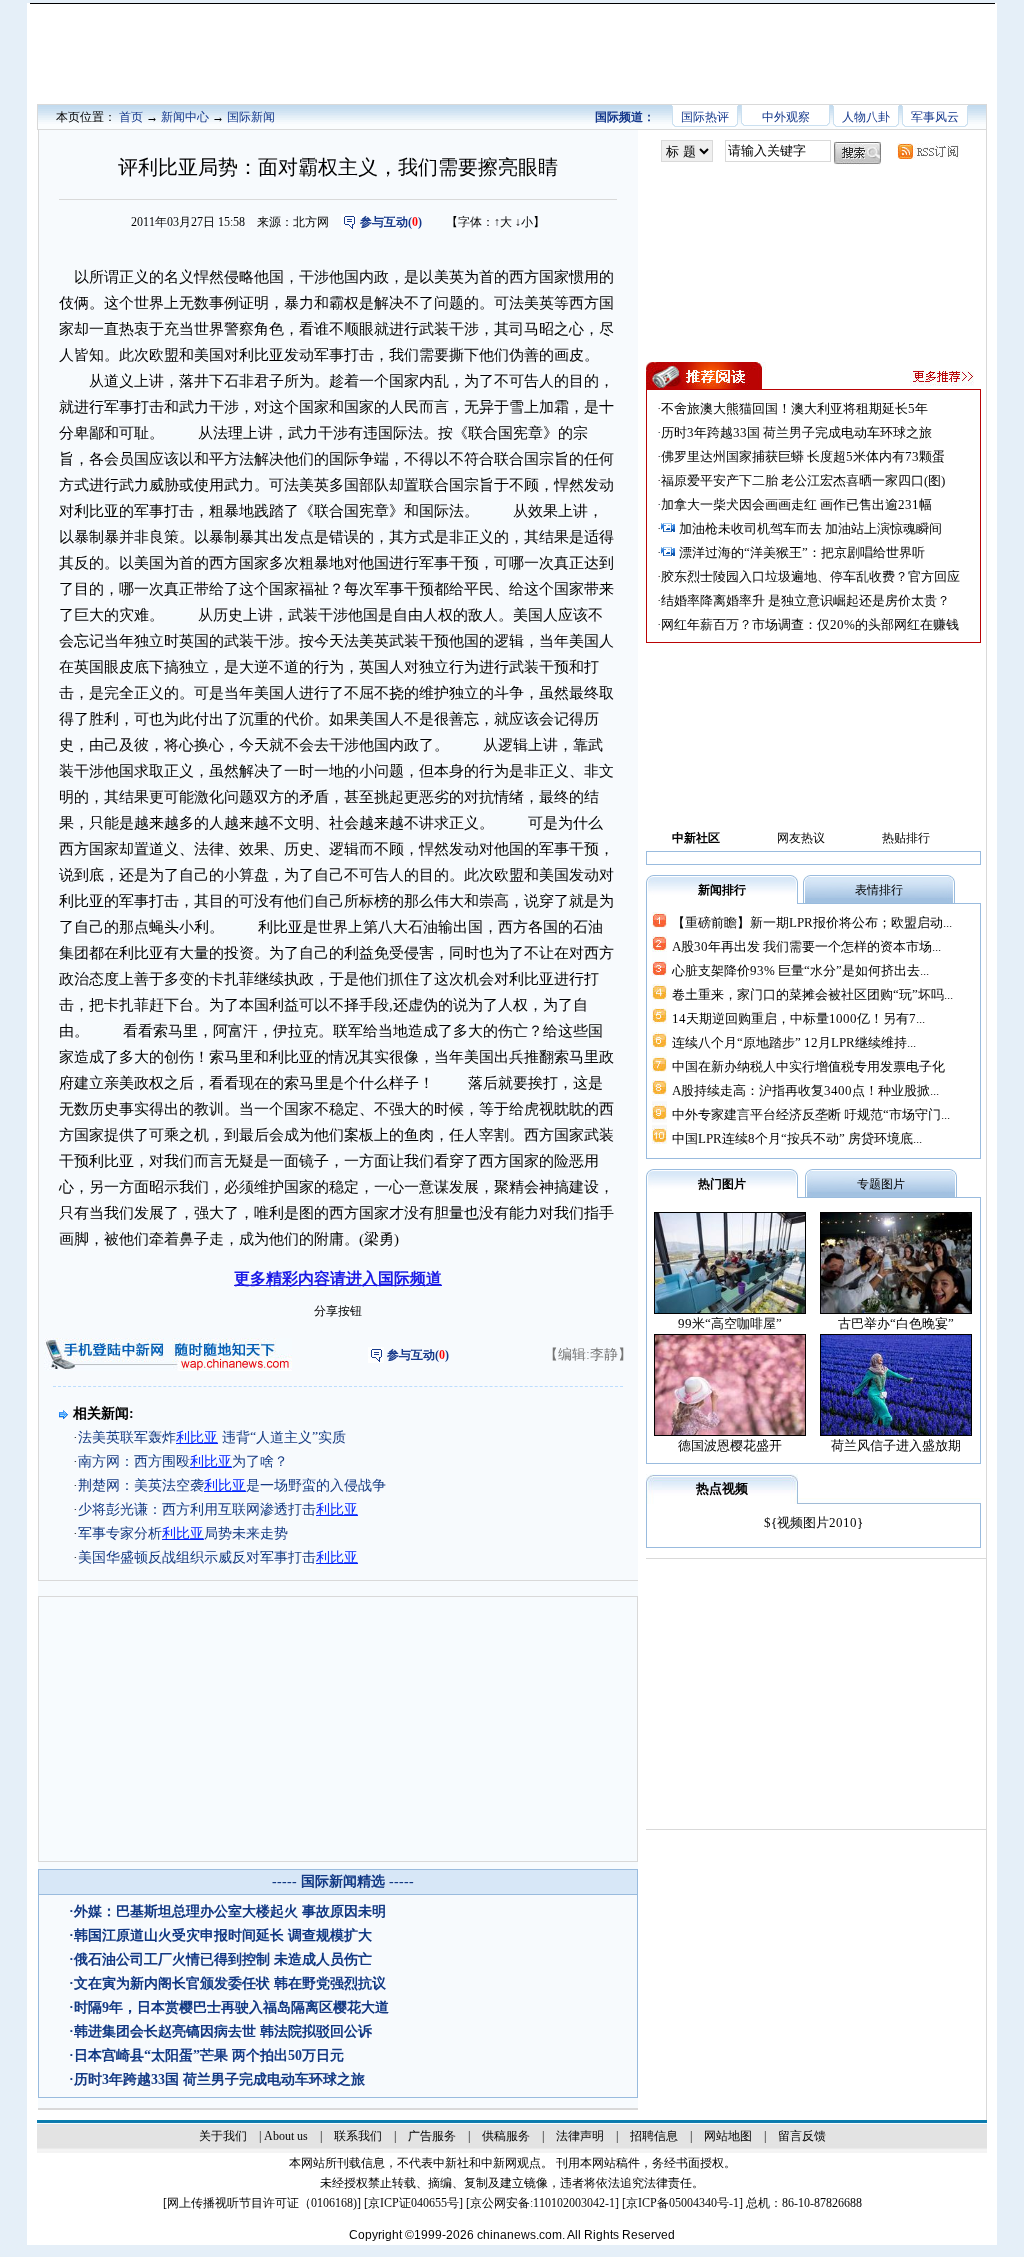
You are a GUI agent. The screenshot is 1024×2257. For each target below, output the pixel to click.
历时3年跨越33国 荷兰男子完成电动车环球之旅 (219, 2079)
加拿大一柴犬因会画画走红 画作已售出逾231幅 (796, 504)
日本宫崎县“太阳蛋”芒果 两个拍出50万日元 (209, 2055)
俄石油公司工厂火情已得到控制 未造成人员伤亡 (223, 1959)
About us (286, 2136)
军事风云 (935, 117)
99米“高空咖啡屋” (730, 1323)
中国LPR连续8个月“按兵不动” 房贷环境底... (797, 1138)
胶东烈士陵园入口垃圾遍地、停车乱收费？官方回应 (810, 576)
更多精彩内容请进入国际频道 (338, 1278)
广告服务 (432, 2136)
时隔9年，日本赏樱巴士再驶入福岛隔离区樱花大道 (231, 2007)
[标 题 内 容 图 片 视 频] (687, 151)
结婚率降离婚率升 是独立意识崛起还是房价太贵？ (805, 600)
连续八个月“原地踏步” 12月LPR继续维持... (794, 1042)
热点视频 (722, 1488)
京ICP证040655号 (413, 2203)
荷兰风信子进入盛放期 (896, 1445)
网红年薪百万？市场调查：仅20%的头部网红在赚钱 (810, 624)
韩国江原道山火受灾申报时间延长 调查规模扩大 (223, 1935)
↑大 (503, 222)
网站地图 (728, 2136)
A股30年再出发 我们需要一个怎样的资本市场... (806, 946)
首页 (131, 117)
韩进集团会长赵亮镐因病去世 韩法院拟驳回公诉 (223, 2031)
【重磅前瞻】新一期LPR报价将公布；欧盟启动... (812, 922)
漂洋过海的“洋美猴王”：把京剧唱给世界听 (802, 552)
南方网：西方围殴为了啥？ (183, 1461)
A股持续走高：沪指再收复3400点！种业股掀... (805, 1090)
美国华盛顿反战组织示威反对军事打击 (218, 1557)
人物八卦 (866, 117)
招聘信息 (654, 2136)
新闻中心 (185, 117)
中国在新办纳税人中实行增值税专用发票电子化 (808, 1066)
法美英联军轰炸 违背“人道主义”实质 (212, 1437)
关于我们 (223, 2136)
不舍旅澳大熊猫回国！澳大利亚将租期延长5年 (794, 408)
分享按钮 (338, 1311)
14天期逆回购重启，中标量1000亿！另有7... (798, 1018)
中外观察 (786, 117)
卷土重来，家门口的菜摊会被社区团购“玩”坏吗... (812, 994)
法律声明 (580, 2136)
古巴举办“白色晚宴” (896, 1323)
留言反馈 (802, 2136)
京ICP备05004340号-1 (682, 2203)
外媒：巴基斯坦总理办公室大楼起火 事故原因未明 (230, 1911)
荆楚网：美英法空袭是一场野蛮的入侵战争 (232, 1485)
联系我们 (358, 2136)
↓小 (524, 222)
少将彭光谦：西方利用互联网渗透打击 (218, 1509)
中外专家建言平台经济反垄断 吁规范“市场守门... (811, 1114)
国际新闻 (251, 117)
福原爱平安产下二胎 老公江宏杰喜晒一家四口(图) (803, 480)
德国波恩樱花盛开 (730, 1445)
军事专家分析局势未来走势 (183, 1533)
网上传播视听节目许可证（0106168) (262, 2203)
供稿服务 (506, 2136)
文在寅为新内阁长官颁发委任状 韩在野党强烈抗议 (230, 1983)
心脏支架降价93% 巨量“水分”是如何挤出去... (800, 970)
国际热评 (705, 117)
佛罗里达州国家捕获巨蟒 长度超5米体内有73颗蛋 (803, 456)
